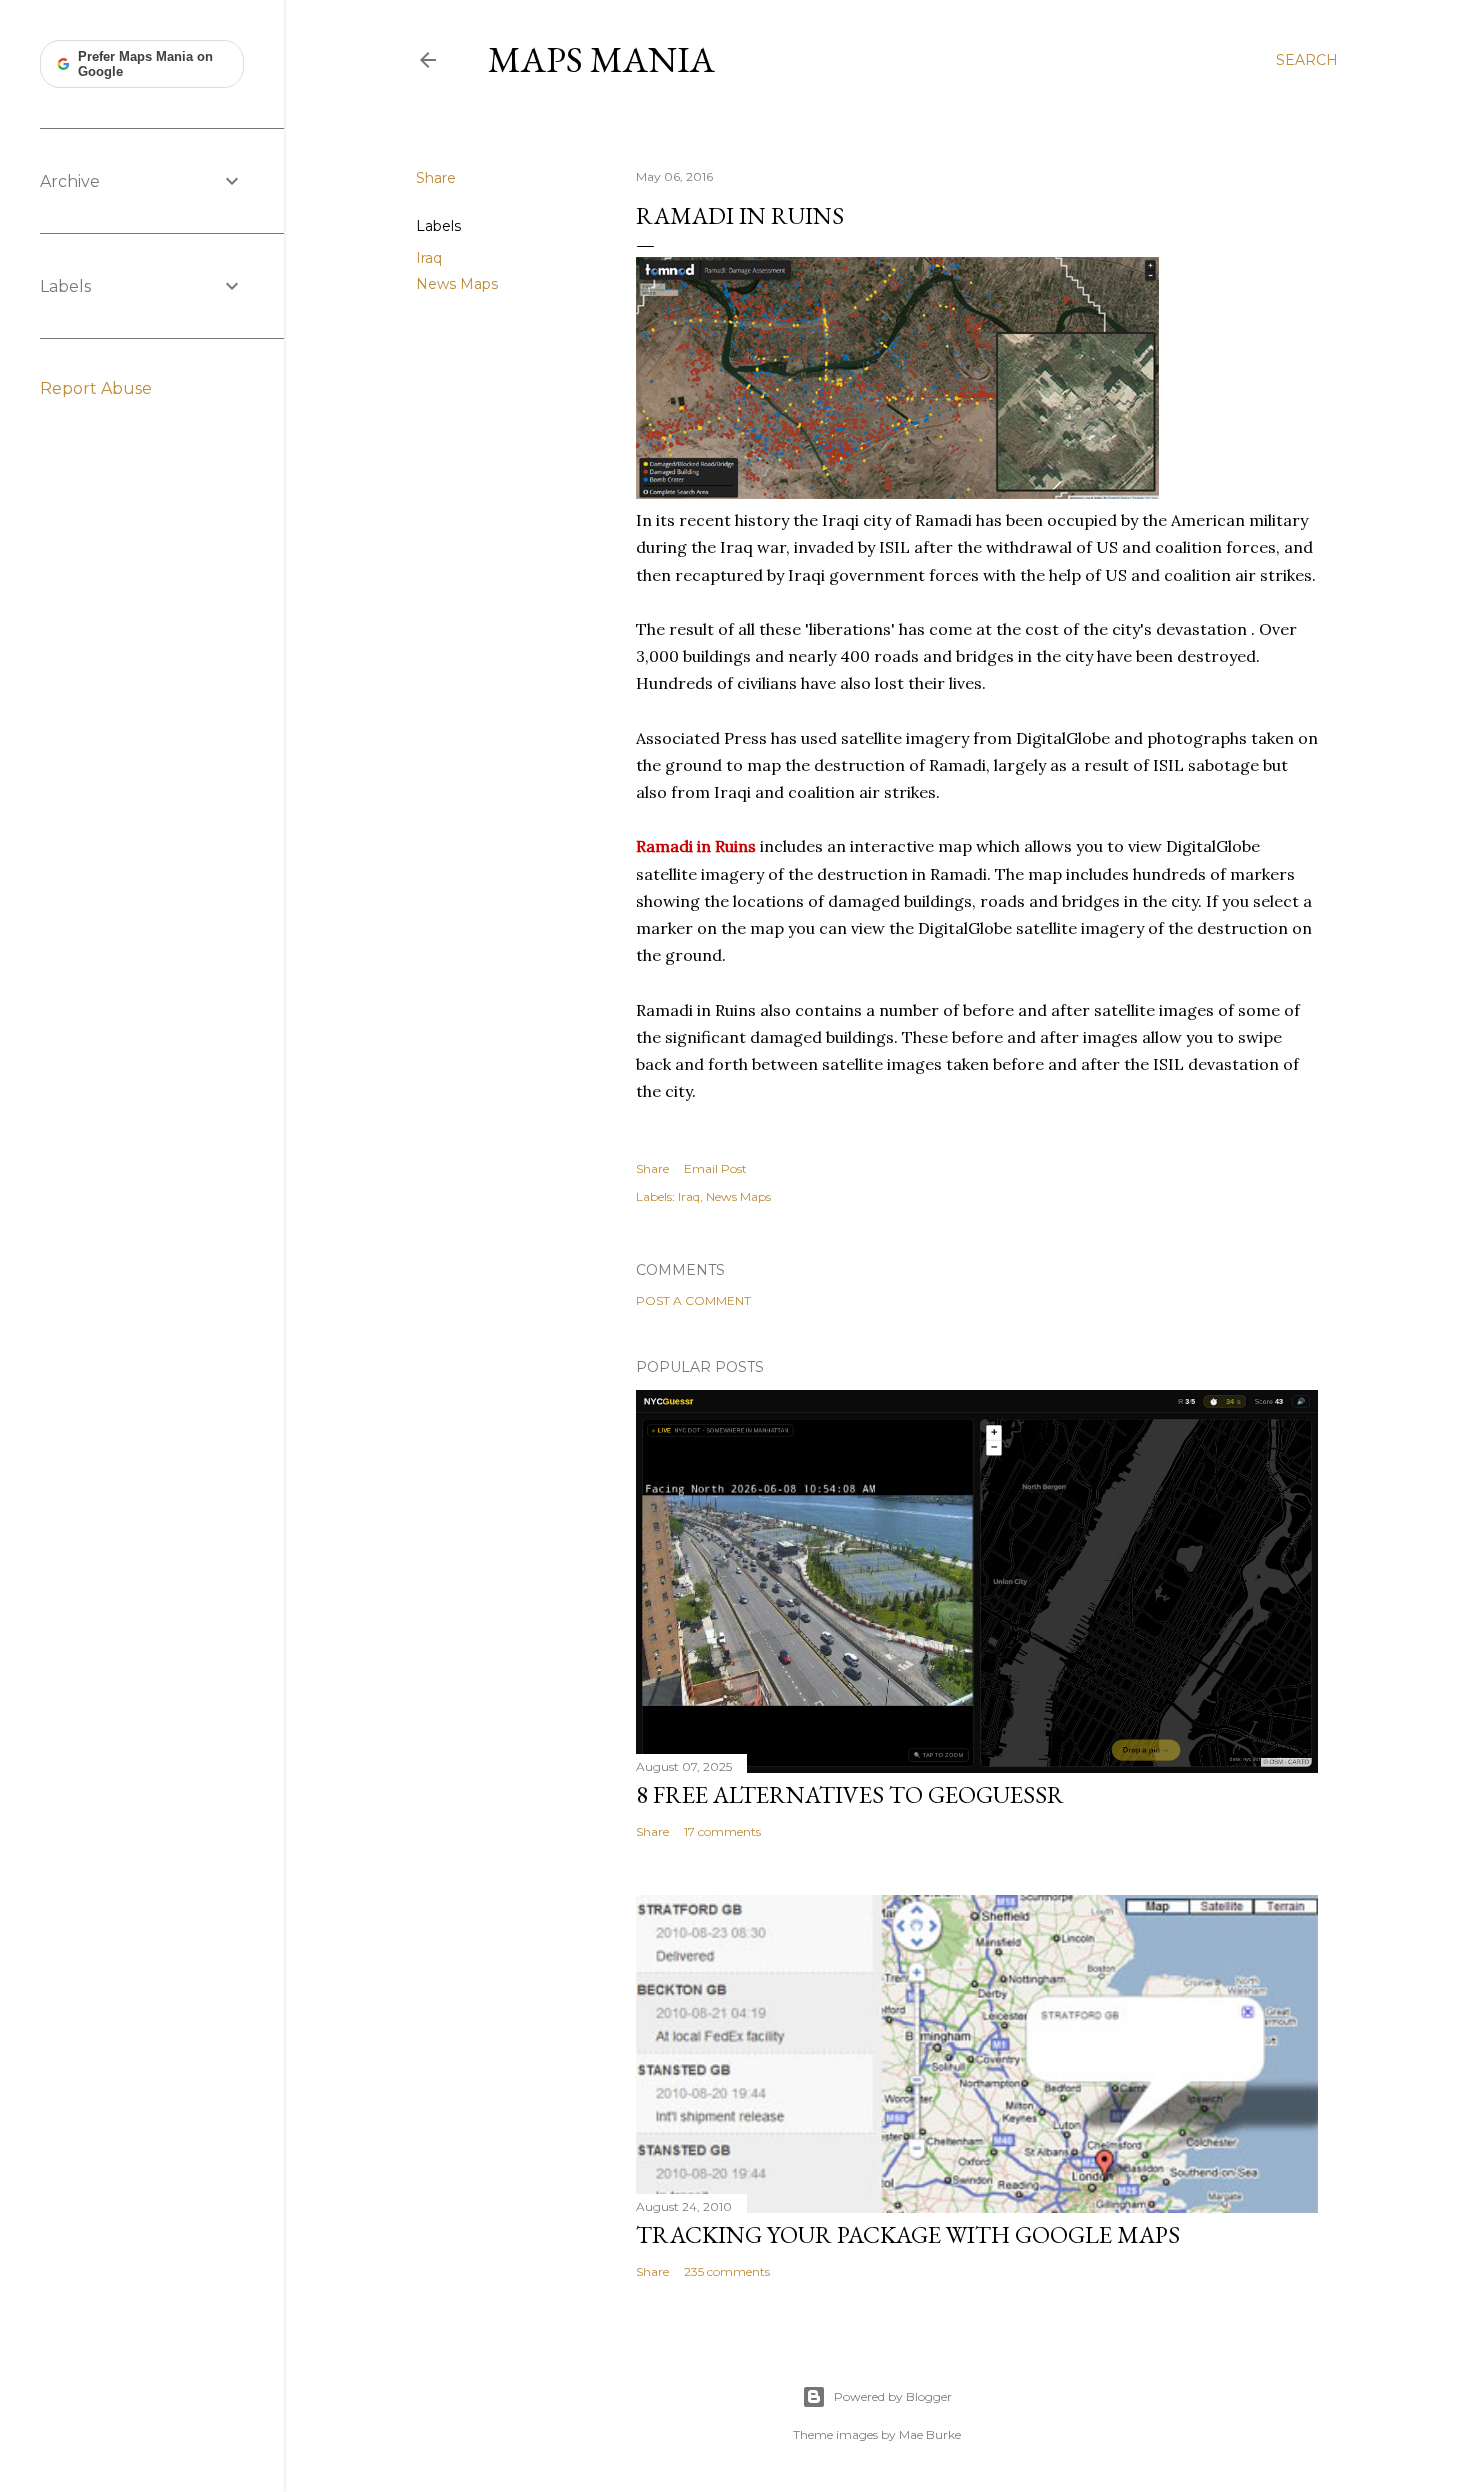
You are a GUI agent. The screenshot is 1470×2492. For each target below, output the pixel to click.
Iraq (429, 258)
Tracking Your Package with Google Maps (908, 2234)
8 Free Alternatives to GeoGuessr (850, 1794)
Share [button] (436, 178)
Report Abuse (96, 388)
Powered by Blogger (893, 2396)
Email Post (715, 1168)
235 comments (727, 2271)
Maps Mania (601, 59)
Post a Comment (693, 1300)
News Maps (457, 284)
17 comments (722, 1831)
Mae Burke (930, 2434)
